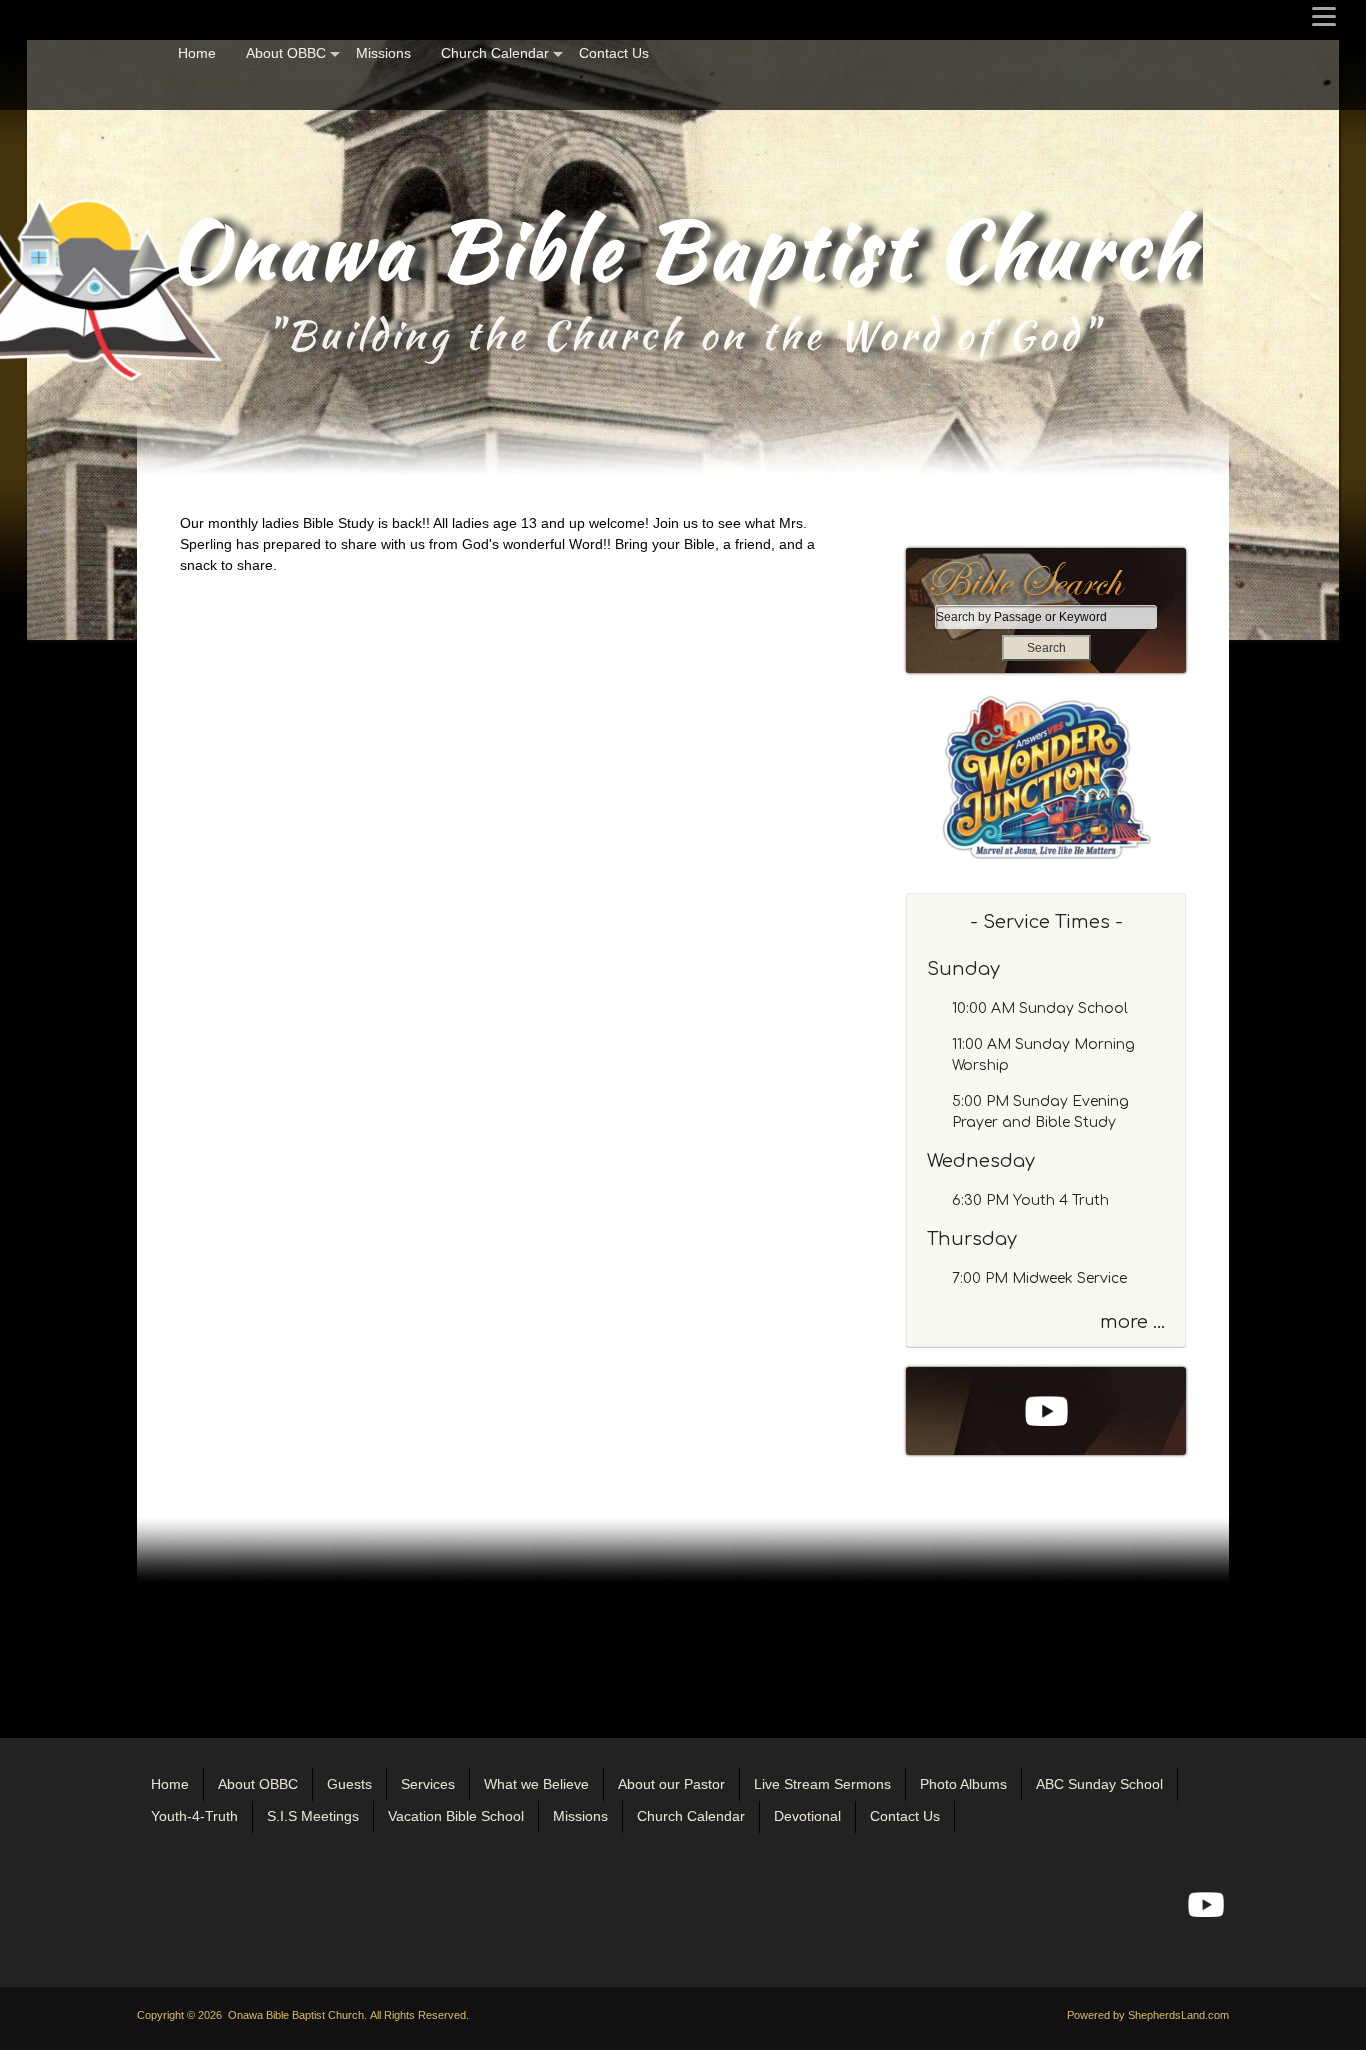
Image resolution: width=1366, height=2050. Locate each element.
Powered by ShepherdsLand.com (1148, 2015)
